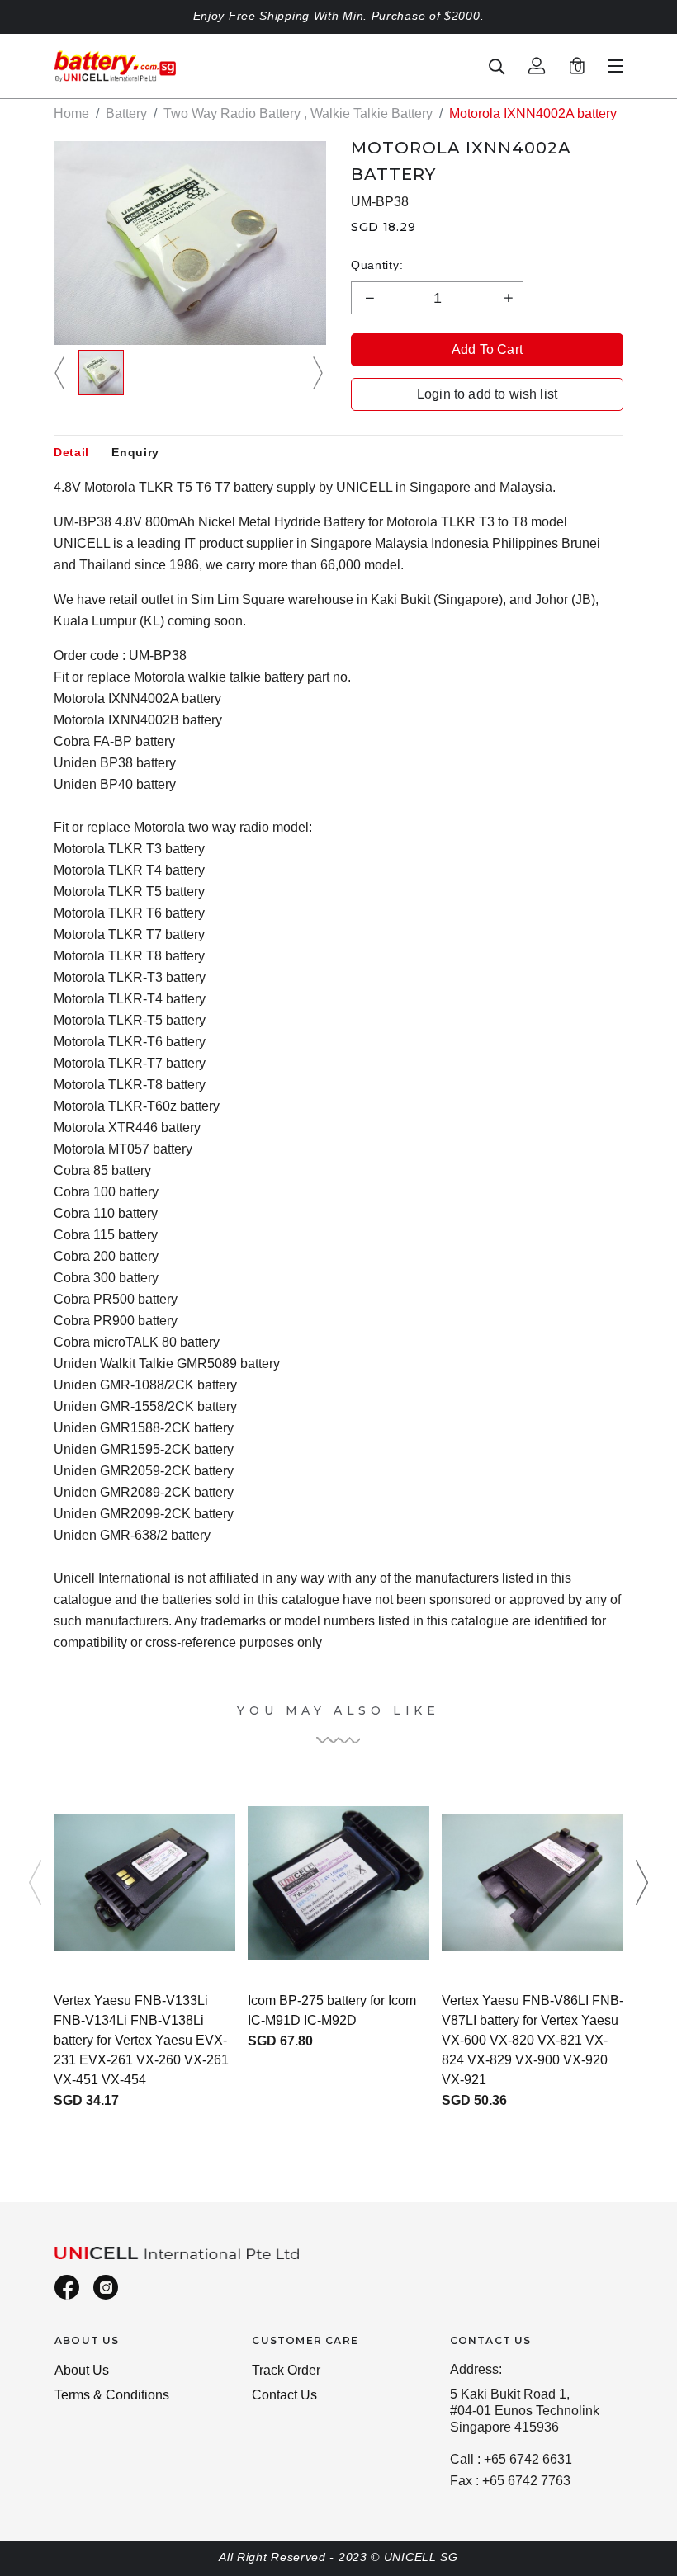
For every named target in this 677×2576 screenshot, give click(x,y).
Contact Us (284, 2395)
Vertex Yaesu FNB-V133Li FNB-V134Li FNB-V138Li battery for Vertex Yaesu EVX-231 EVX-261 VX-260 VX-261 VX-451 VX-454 (141, 2040)
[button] (62, 373)
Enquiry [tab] (135, 452)
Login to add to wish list (487, 394)
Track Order (286, 2370)
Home (71, 113)
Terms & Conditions (112, 2395)
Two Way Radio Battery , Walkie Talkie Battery (298, 113)
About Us (82, 2370)
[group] (101, 373)
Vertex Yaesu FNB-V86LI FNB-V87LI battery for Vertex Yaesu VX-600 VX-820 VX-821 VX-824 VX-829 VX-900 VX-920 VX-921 (533, 2040)
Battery (126, 113)
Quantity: (377, 265)
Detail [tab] (71, 452)
